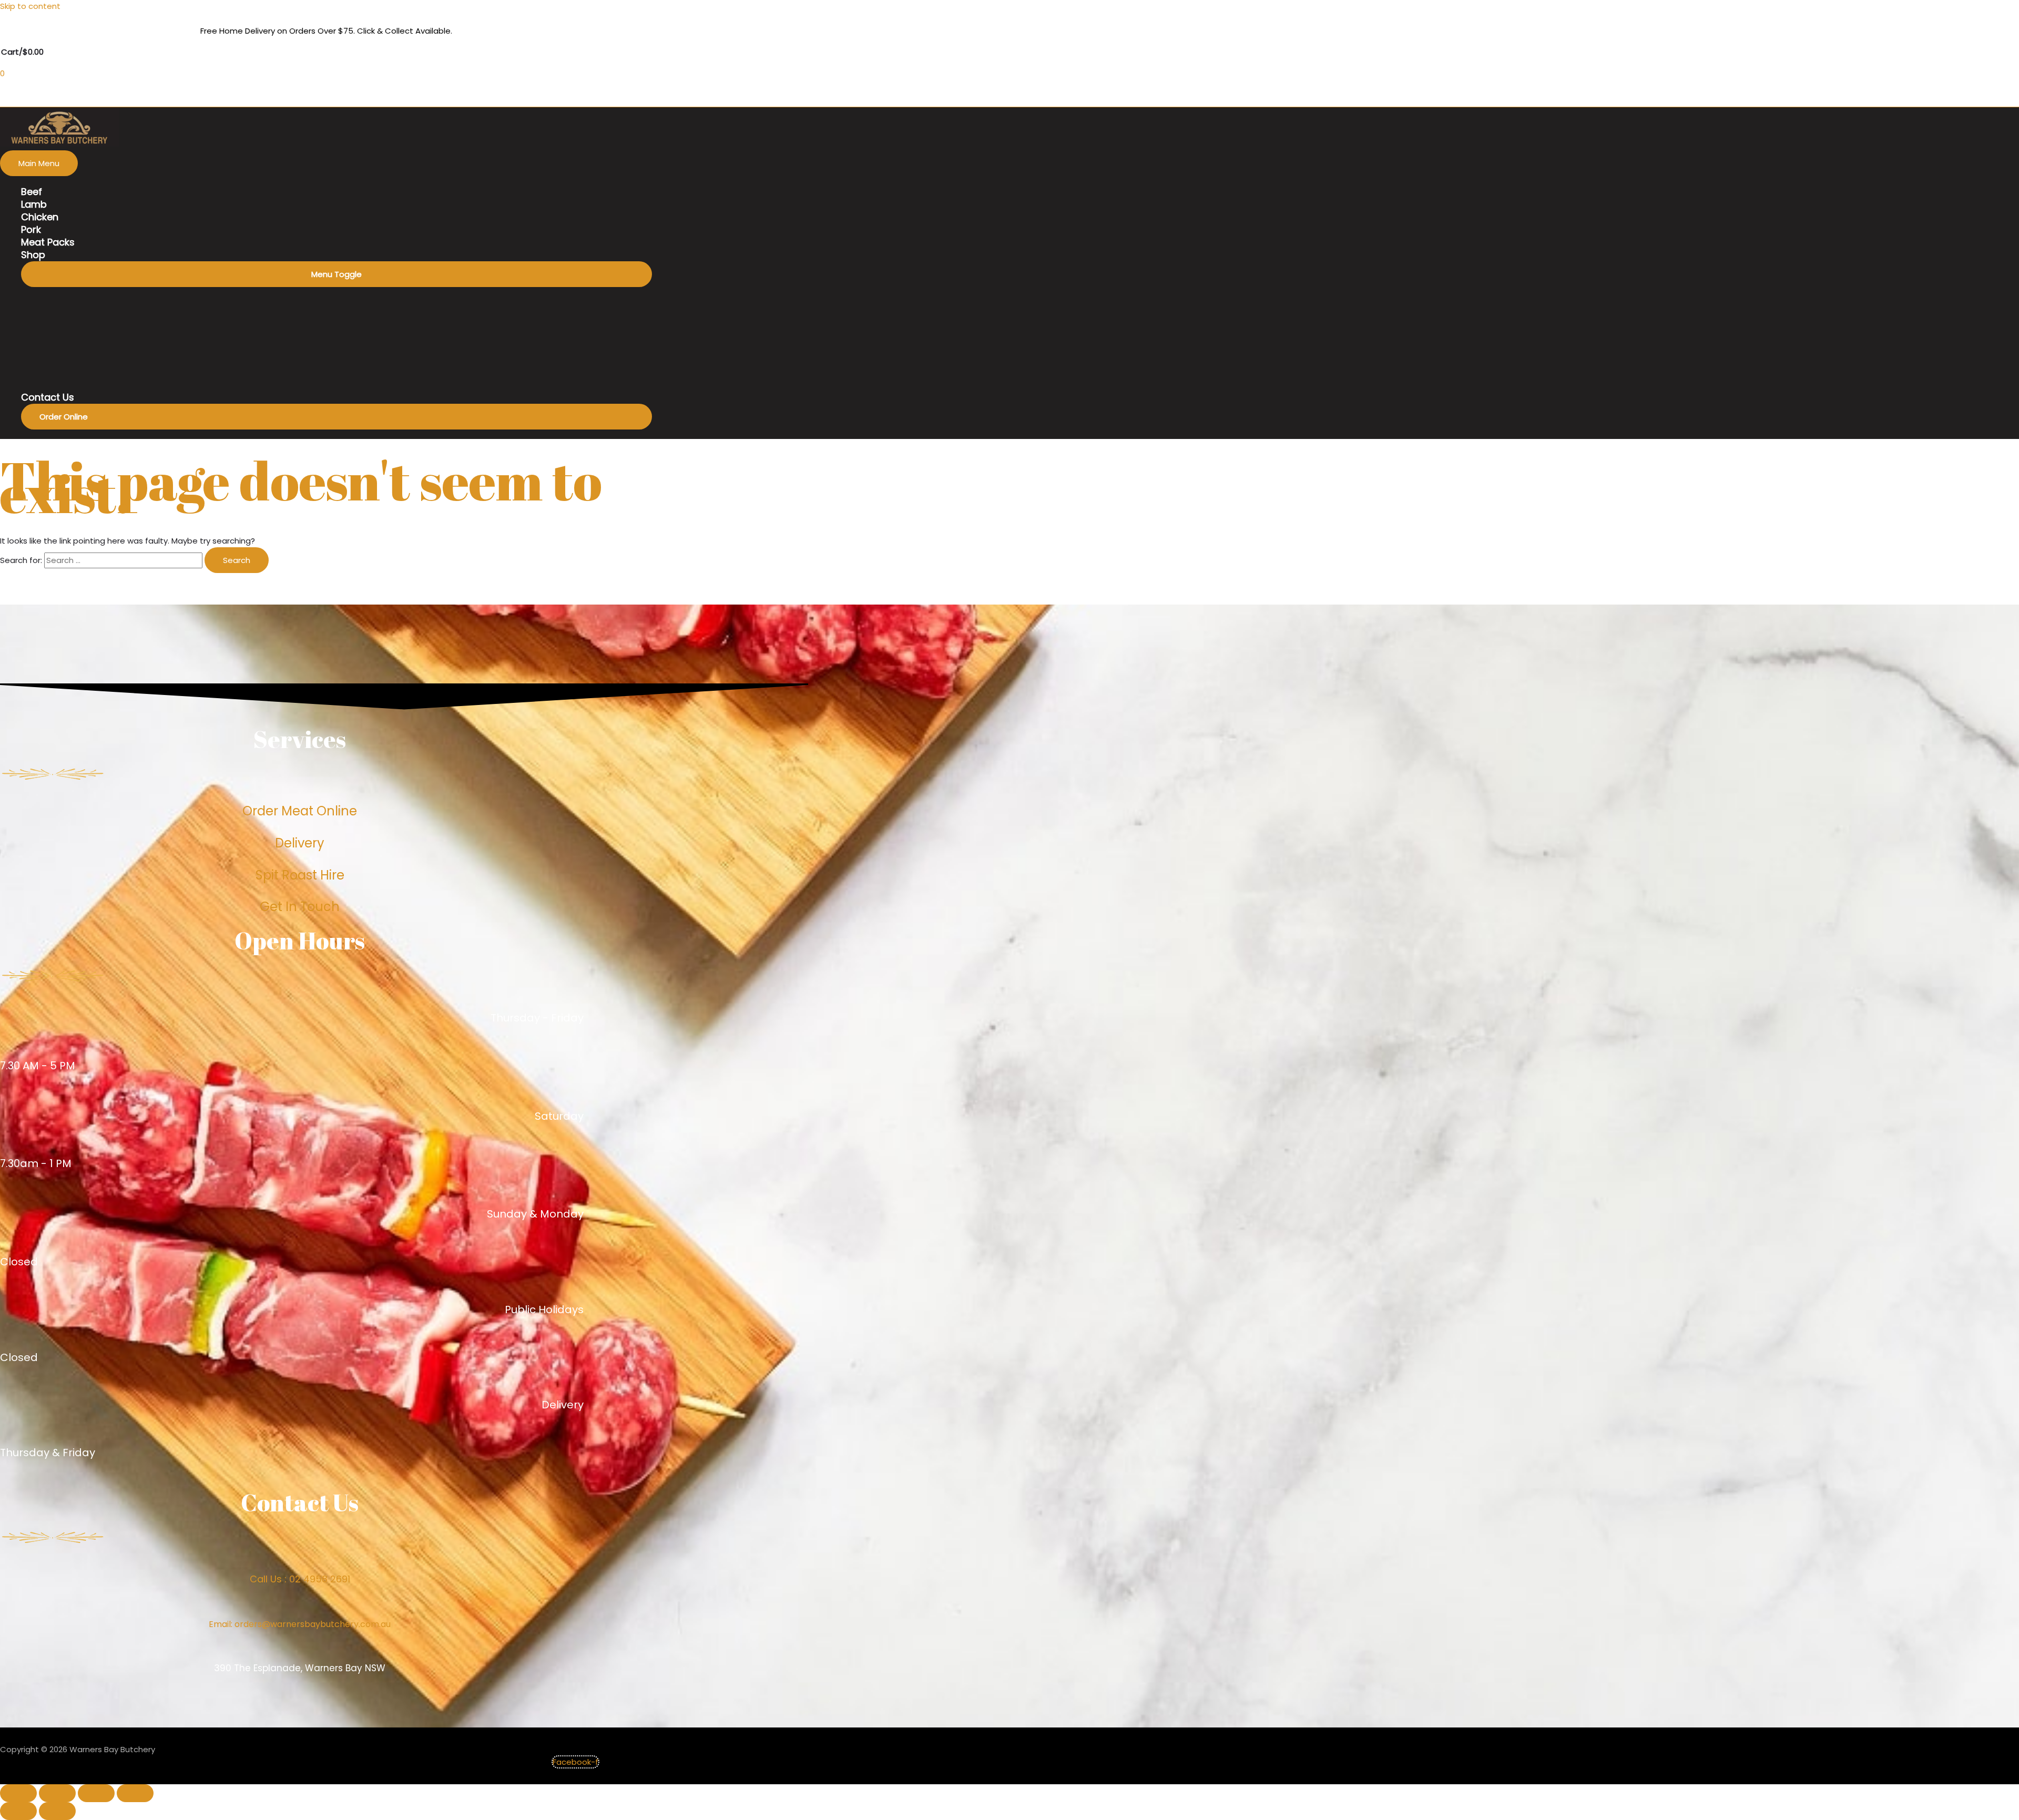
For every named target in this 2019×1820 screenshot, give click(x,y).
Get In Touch (300, 907)
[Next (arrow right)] (57, 1811)
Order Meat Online (300, 811)
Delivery (300, 843)
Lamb (34, 205)
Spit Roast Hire (300, 875)
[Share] (57, 1793)
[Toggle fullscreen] (96, 1793)
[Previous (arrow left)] (18, 1811)
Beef (32, 192)
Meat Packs (48, 242)
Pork (31, 230)
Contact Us (48, 397)
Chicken (40, 217)
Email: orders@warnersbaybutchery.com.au (300, 1624)
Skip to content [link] (30, 6)
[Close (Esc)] (18, 1793)
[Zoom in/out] (135, 1793)
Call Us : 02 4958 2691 (300, 1579)
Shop (33, 255)
